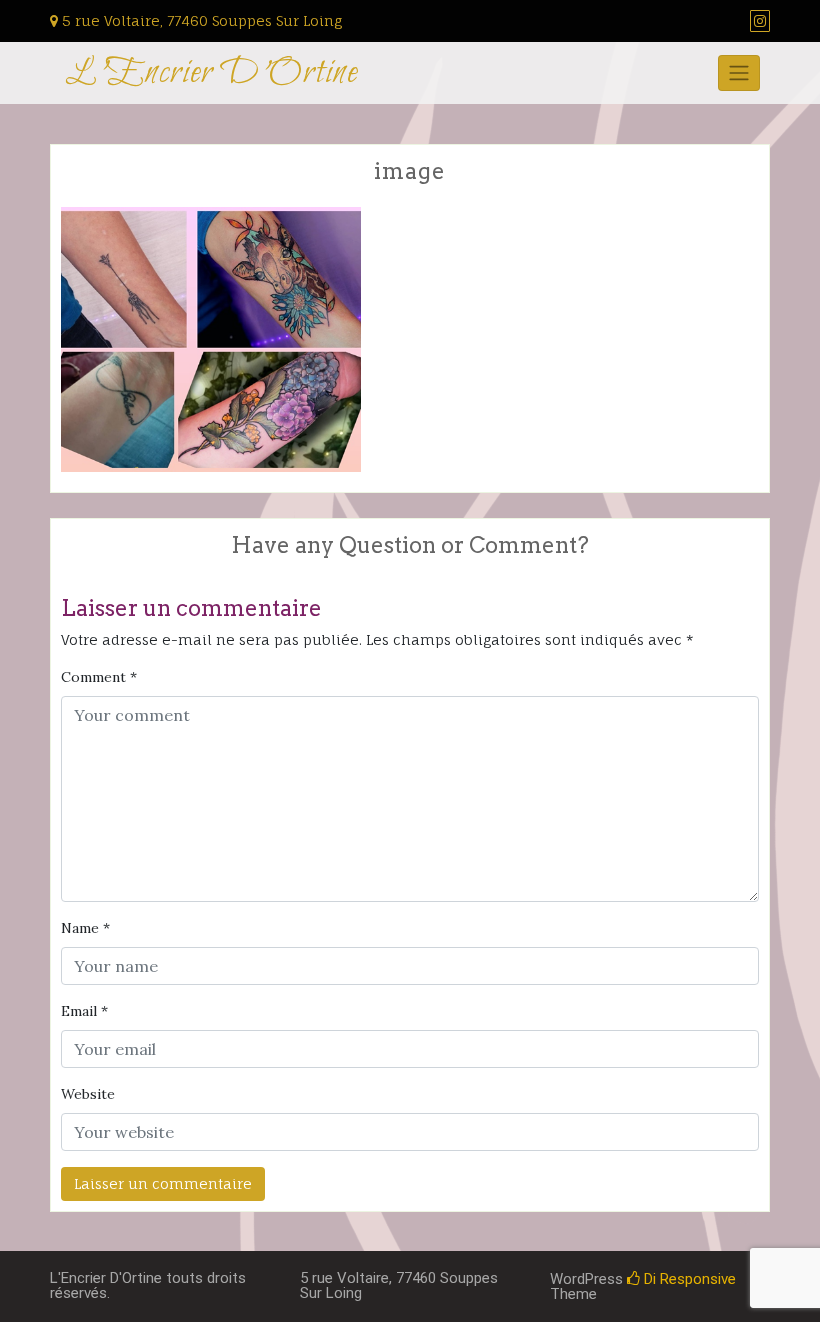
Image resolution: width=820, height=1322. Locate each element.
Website (88, 1094)
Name (85, 928)
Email (84, 1011)
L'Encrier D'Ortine (211, 73)
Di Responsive (688, 1279)
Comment (99, 677)
